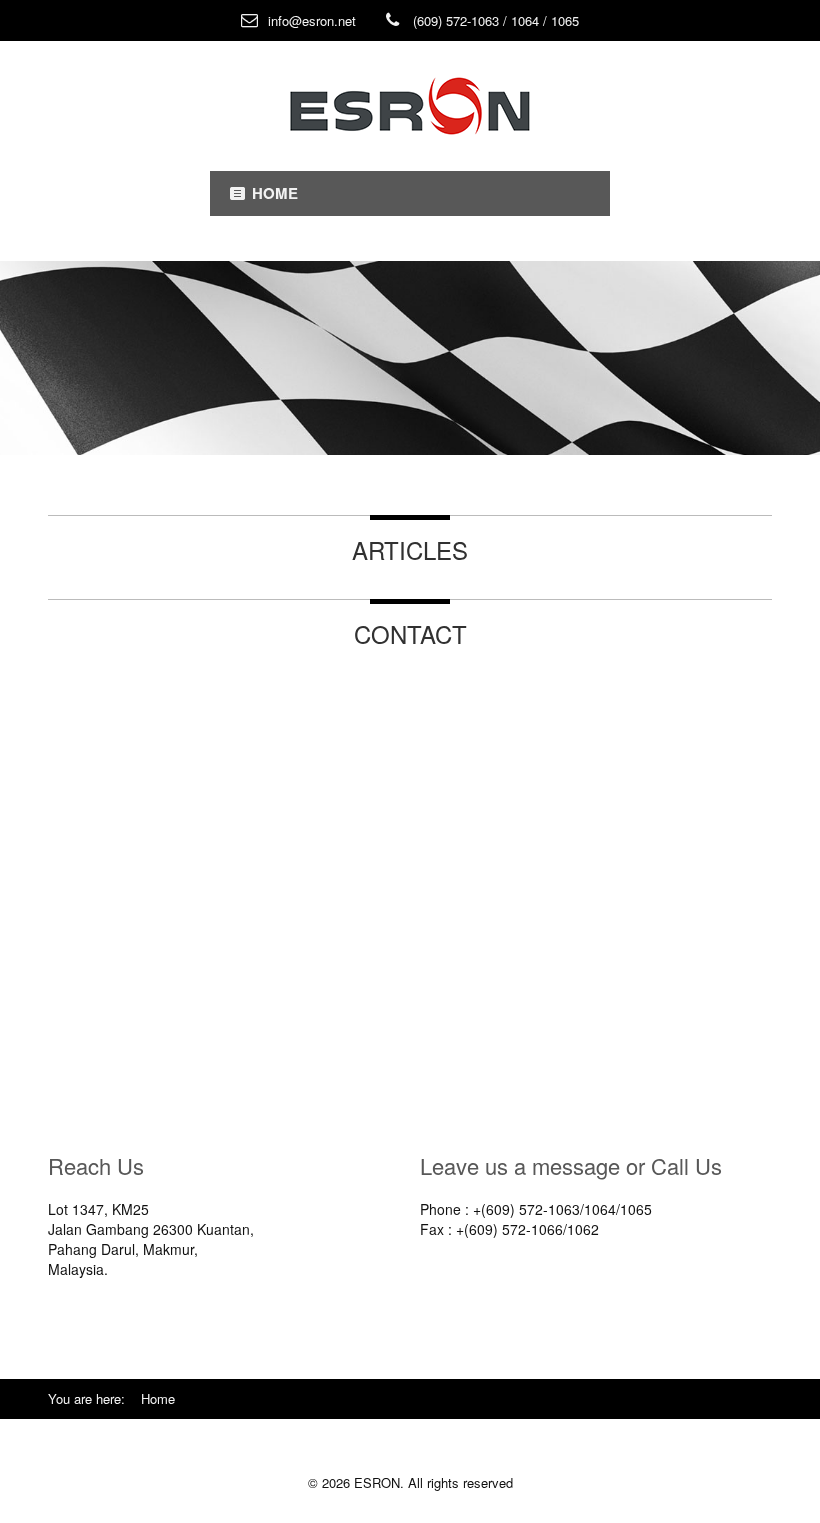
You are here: (94, 1398)
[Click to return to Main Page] (410, 106)
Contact (410, 633)
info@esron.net (312, 20)
